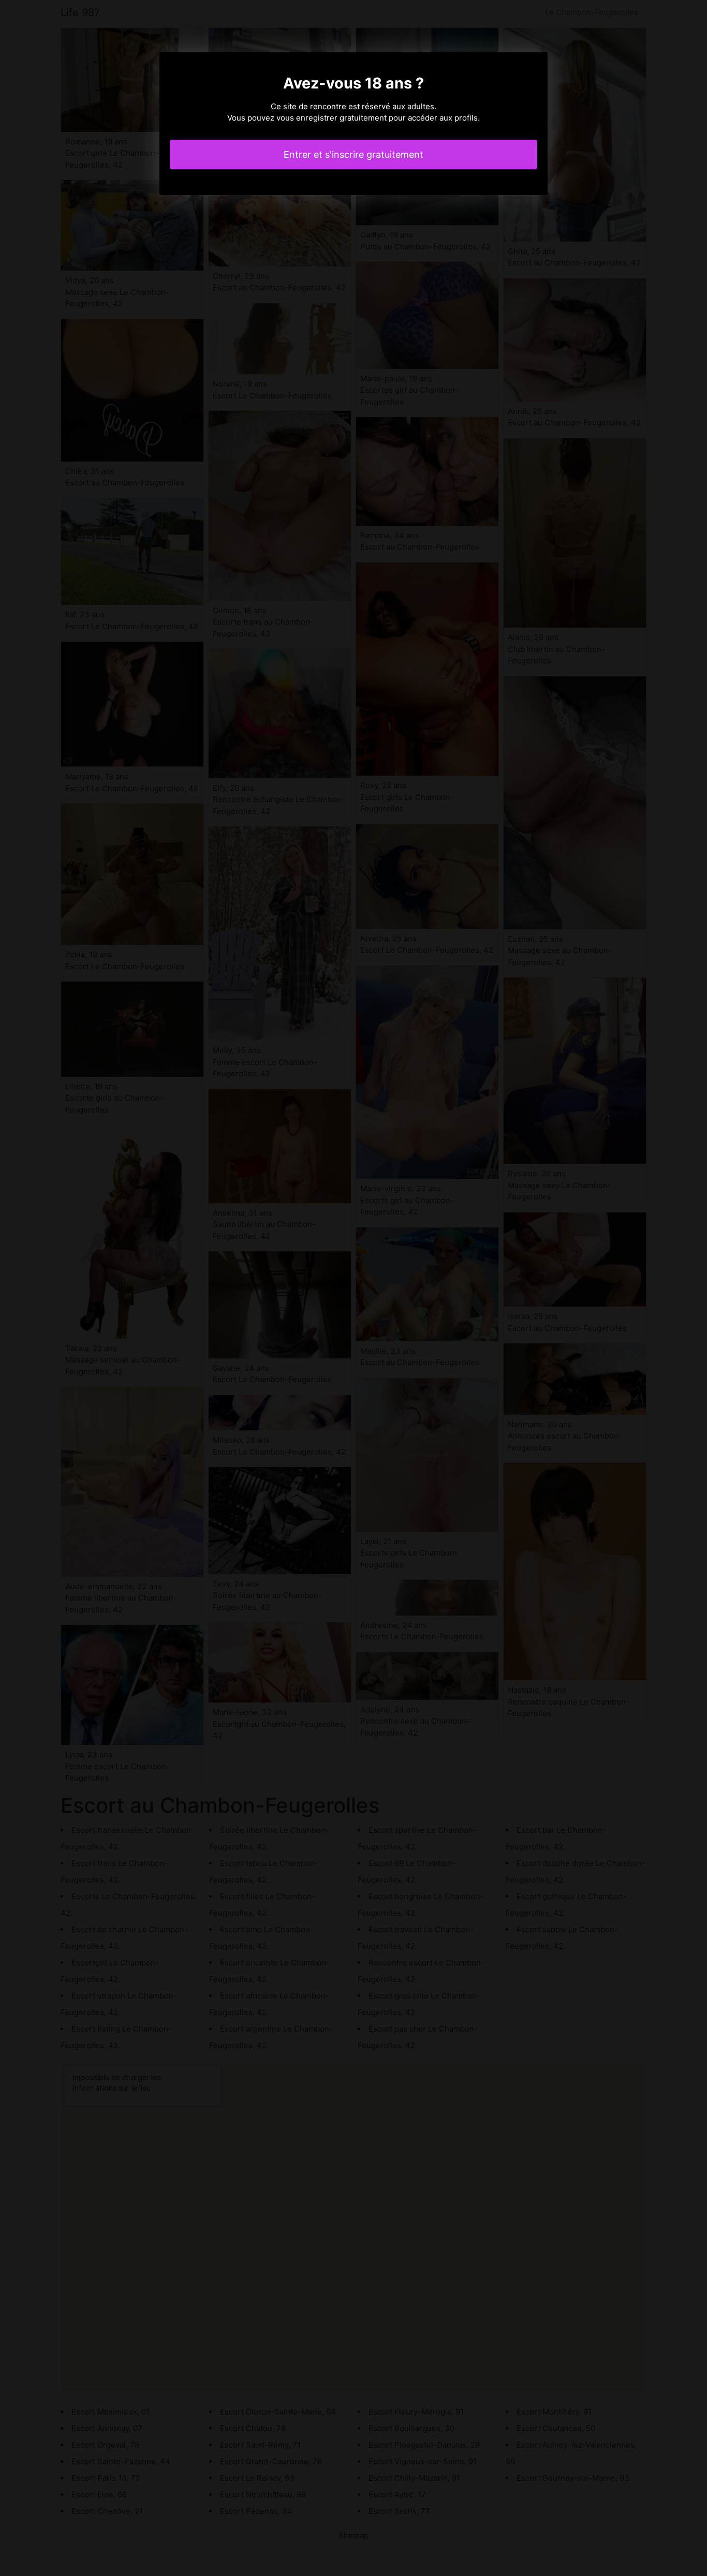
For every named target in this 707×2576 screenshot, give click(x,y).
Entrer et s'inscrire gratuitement (353, 154)
